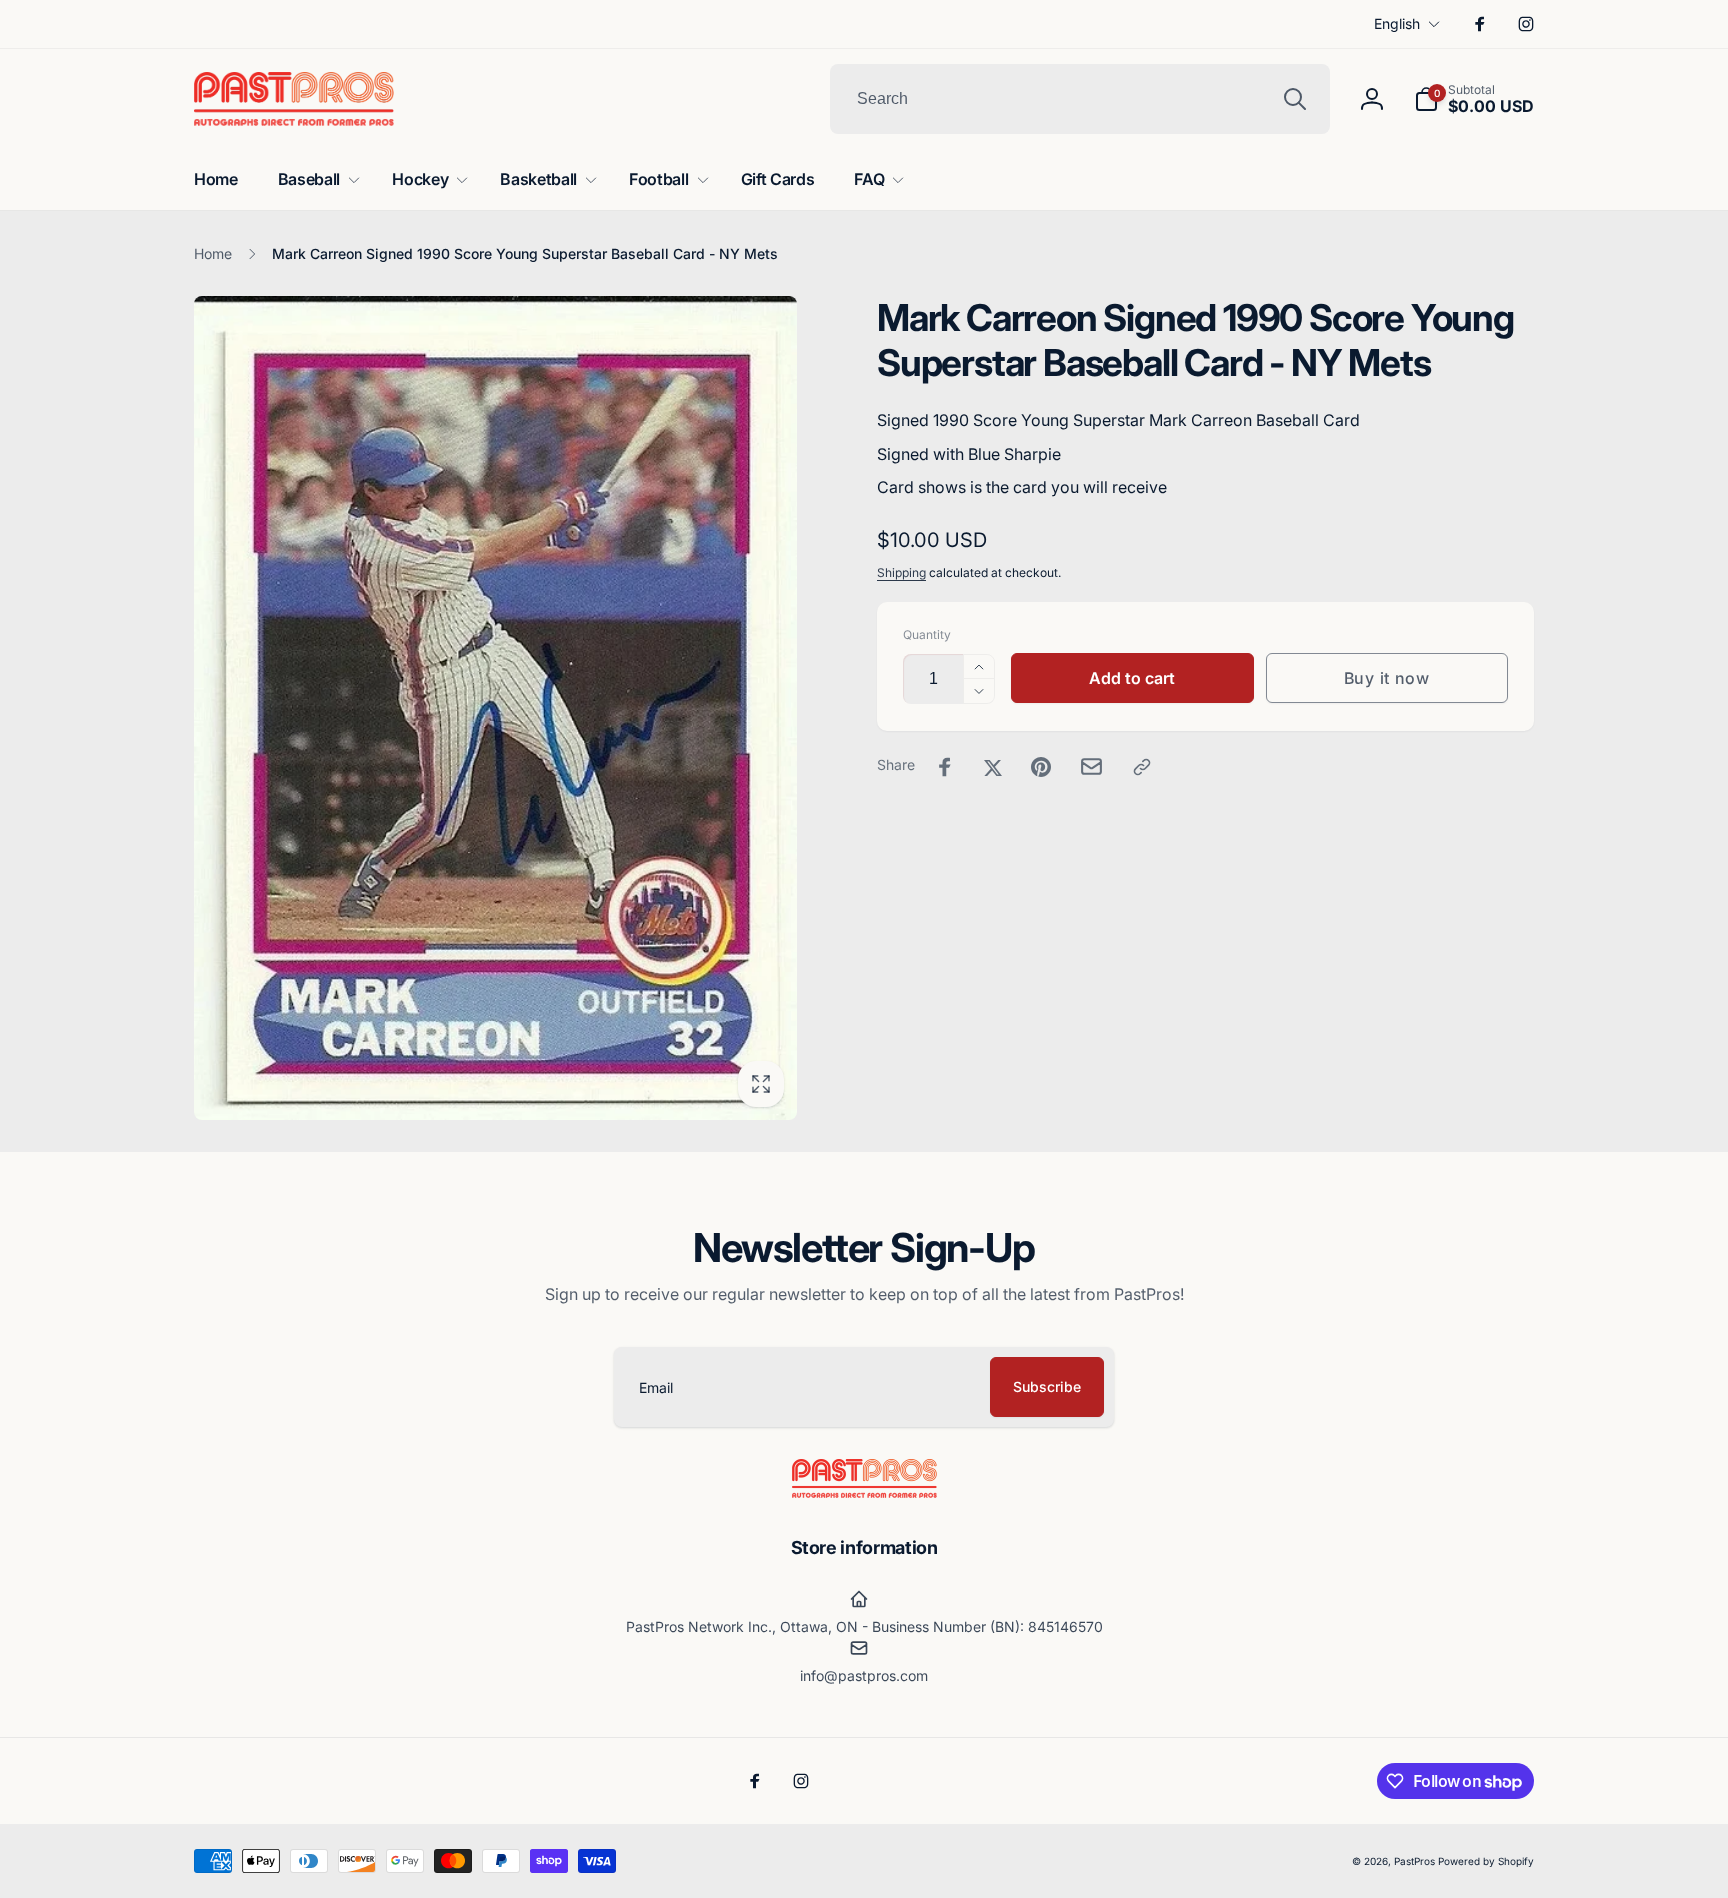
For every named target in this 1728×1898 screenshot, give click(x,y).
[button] (1474, 99)
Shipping (901, 572)
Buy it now (1387, 678)
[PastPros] (864, 1492)
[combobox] (1080, 99)
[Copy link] (1142, 767)
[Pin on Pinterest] (1041, 767)
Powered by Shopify (1486, 1861)
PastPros (1414, 1861)
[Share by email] (1091, 766)
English (1397, 23)
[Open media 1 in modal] (495, 707)
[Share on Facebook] (945, 767)
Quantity (927, 634)
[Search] (1295, 99)
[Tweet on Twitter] (993, 767)
